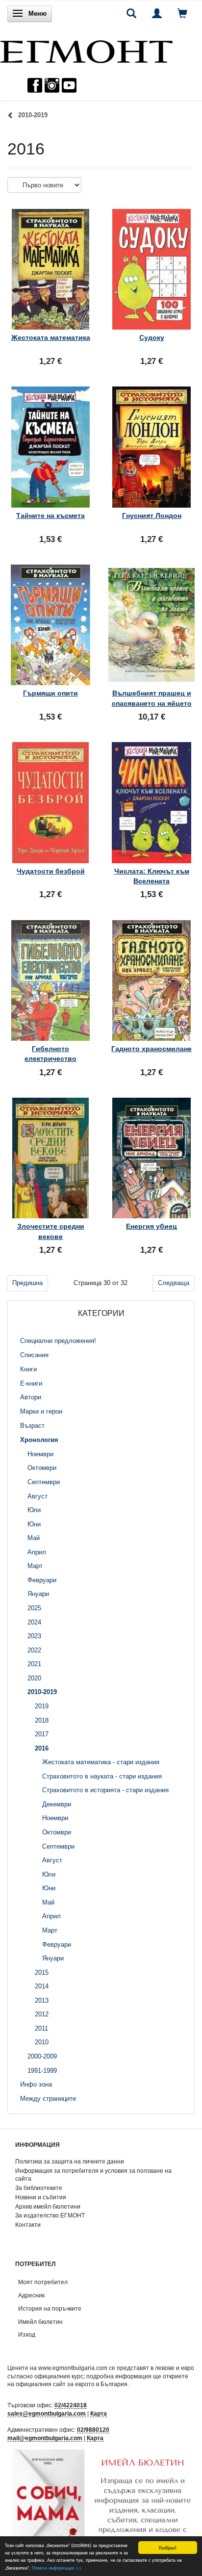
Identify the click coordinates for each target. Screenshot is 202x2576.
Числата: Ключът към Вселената (152, 876)
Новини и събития (41, 2197)
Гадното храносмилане (151, 1049)
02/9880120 (93, 2430)
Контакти (28, 2225)
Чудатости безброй (51, 871)
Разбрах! (168, 2547)
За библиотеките (39, 2188)
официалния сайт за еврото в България (72, 2384)
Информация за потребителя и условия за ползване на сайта (93, 2175)
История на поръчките (50, 2308)
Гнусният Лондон (152, 515)
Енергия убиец (151, 1226)
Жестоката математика (51, 337)
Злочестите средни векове (51, 1231)
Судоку (152, 337)
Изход (27, 2334)
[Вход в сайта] (157, 13)
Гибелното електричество (50, 1054)
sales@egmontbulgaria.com (47, 2413)
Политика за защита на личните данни (70, 2161)
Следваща (174, 1283)
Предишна (27, 1283)
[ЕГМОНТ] (86, 49)
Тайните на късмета (50, 515)
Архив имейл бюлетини (48, 2206)
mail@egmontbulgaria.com (45, 2438)
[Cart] (182, 13)
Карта (99, 2413)
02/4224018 (71, 2405)
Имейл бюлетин (40, 2322)
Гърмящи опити (50, 693)
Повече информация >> (57, 2567)
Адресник (31, 2295)
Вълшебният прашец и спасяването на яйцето (152, 698)
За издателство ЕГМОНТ (50, 2215)
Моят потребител (43, 2282)
